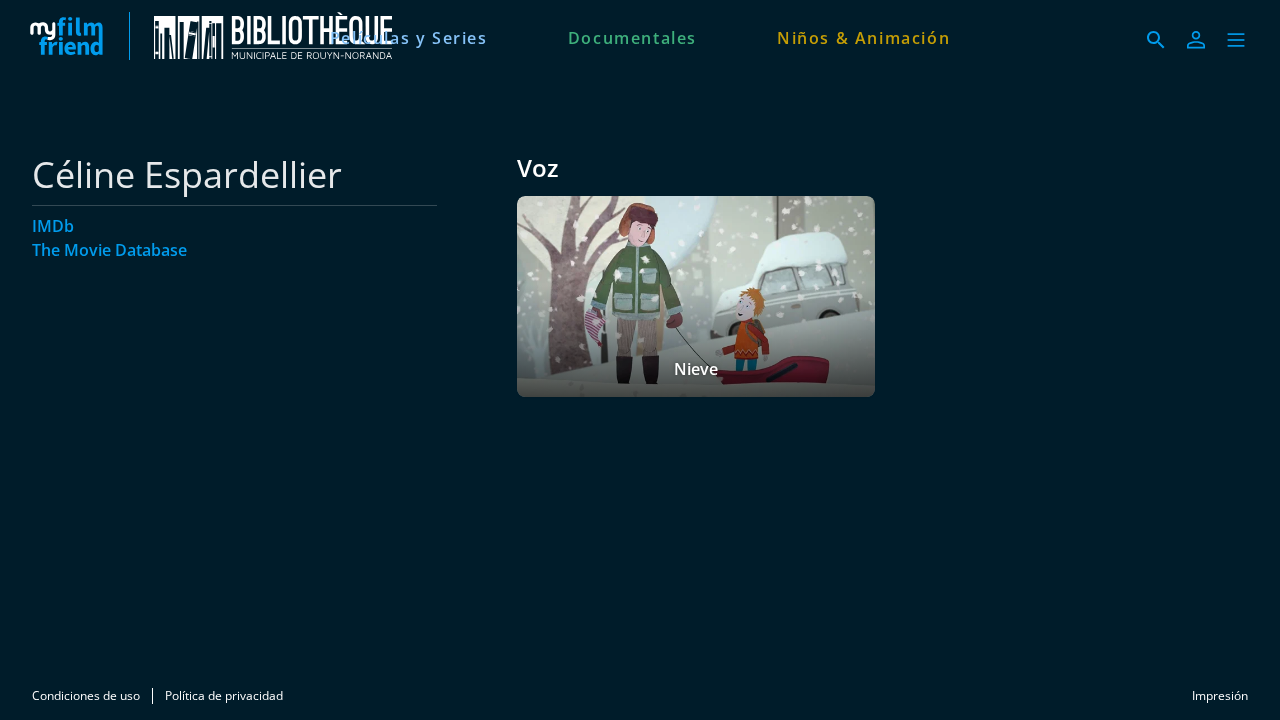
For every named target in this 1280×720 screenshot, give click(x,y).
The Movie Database (109, 250)
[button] (1236, 40)
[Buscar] (1156, 40)
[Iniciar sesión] (1196, 40)
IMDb (53, 226)
